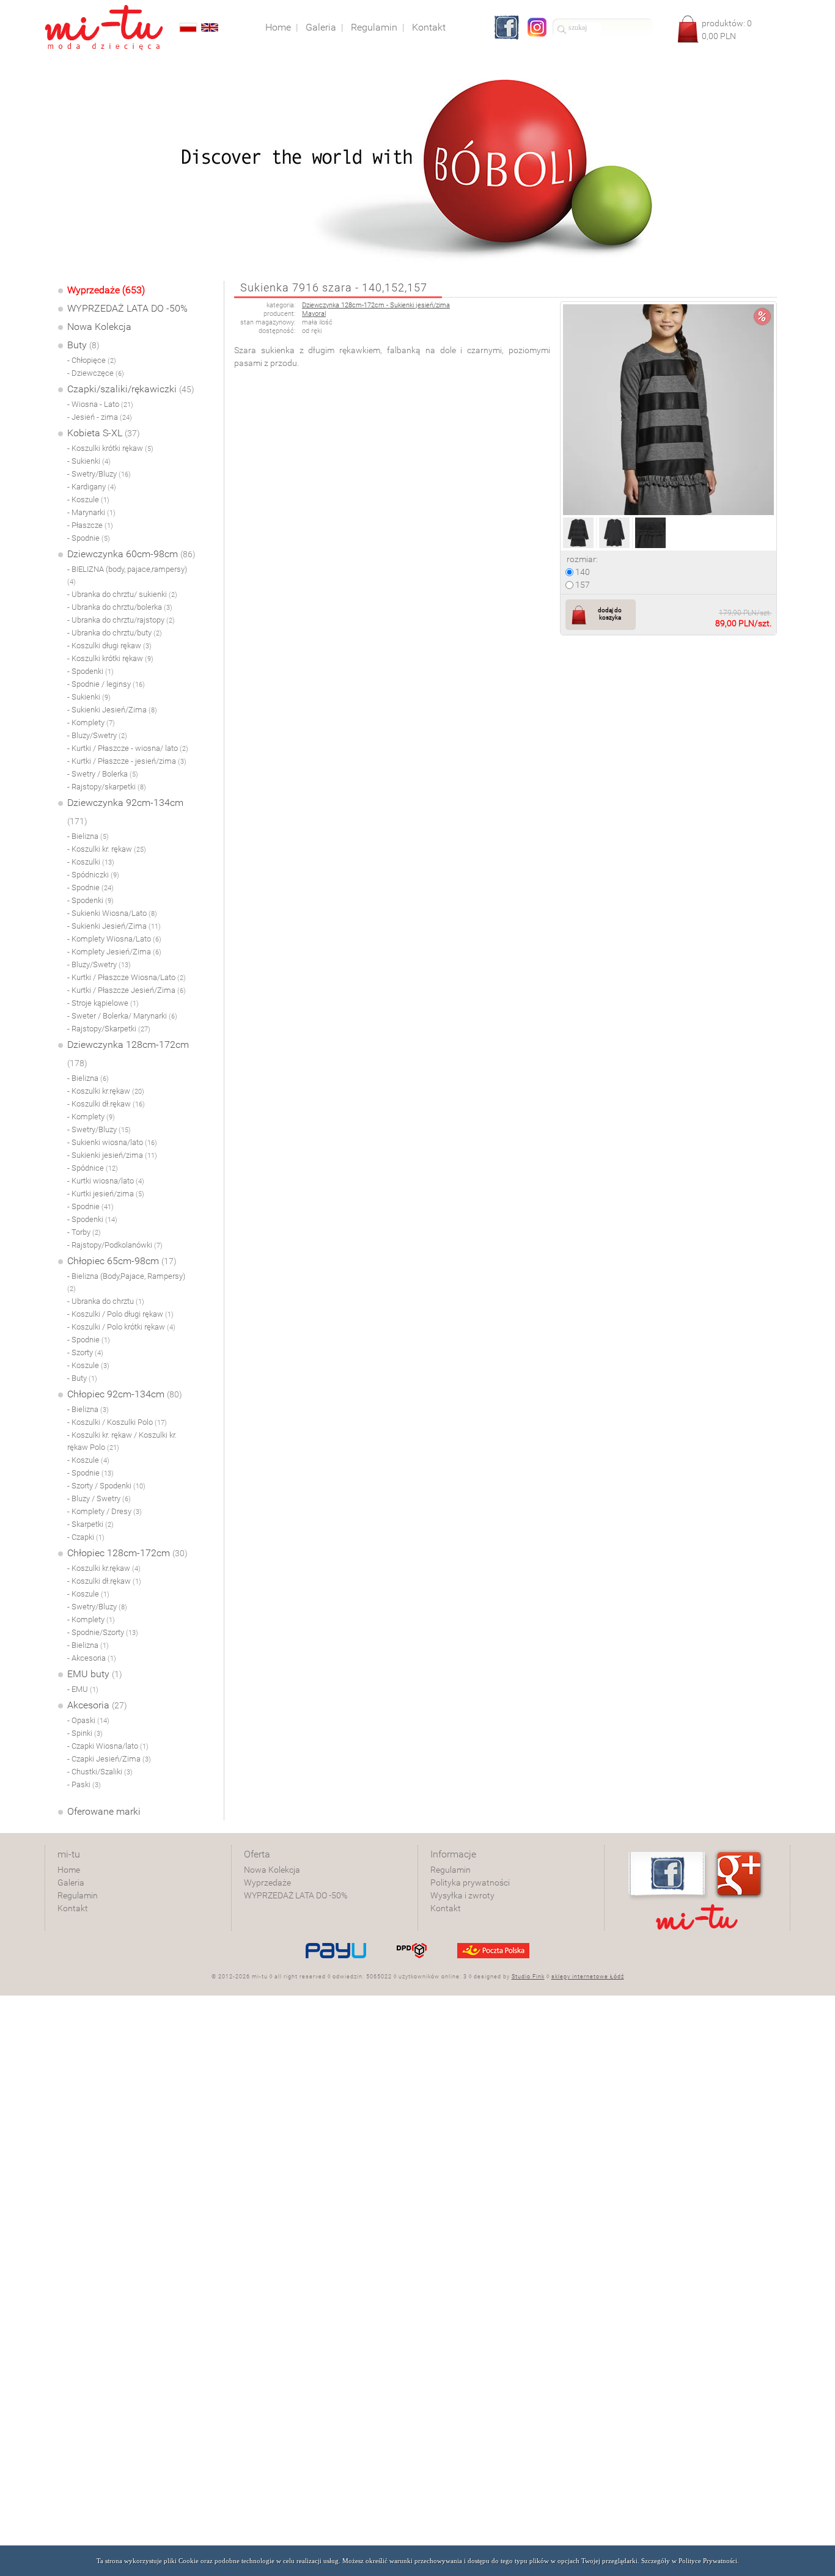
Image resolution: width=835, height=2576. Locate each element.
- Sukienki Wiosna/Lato (112, 913)
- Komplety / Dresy (105, 1511)
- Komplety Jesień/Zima (114, 952)
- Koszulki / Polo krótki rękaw (121, 1327)
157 (582, 585)
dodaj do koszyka (610, 614)
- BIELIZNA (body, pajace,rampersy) (127, 575)
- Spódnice (93, 1168)
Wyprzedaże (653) (106, 290)
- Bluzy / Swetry (99, 1498)
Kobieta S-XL (104, 433)
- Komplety (91, 723)
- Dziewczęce (96, 373)
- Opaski (88, 1720)
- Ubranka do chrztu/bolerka (120, 607)
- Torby (84, 1232)
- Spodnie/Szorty (103, 1632)
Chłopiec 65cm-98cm (122, 1261)
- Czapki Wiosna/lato (108, 1746)
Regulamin (78, 1895)
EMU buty (95, 1674)
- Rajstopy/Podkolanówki (115, 1245)
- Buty (82, 1378)
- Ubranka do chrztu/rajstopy (121, 620)
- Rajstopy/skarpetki (107, 787)
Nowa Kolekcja (99, 327)
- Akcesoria (92, 1658)
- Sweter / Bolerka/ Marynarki (122, 1016)
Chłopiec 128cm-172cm (127, 1553)
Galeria (71, 1883)
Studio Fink (528, 1977)
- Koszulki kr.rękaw (106, 1091)
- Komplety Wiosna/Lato (114, 939)
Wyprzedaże (267, 1883)
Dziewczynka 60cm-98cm (131, 554)
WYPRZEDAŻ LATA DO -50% (127, 308)
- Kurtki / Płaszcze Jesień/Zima (127, 990)
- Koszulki (91, 862)
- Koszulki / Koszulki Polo (117, 1422)
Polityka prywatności (470, 1883)
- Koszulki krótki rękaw (110, 448)
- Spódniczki (93, 875)
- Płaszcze (90, 525)
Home (69, 1870)
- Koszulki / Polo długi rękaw (120, 1314)
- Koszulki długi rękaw (109, 646)
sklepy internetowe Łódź (588, 1977)
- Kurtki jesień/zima (106, 1194)
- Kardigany (92, 487)
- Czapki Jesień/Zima (109, 1759)
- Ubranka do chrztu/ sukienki (122, 594)
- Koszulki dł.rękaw (106, 1104)
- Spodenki (90, 671)
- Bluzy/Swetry (97, 735)
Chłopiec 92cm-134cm (125, 1394)
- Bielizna (88, 836)
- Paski (84, 1784)
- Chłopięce (92, 360)
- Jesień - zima (100, 417)
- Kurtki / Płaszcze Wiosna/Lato (127, 977)
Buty (83, 345)
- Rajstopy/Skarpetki (109, 1029)
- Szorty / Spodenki (106, 1486)
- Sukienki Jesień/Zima (112, 710)
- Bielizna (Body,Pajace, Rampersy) (126, 1282)
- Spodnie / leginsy (106, 684)
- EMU (83, 1689)
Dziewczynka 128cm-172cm (128, 1053)
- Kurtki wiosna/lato (106, 1181)
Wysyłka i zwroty (462, 1895)
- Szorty (85, 1352)
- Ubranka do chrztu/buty (115, 633)
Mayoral (314, 314)
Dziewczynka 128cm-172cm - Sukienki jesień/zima (376, 305)
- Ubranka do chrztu (106, 1301)
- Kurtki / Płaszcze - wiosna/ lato (128, 748)
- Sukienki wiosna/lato (112, 1142)
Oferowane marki (104, 1811)
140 (582, 572)
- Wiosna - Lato (100, 404)
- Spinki (85, 1733)
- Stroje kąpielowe (103, 1003)
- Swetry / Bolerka (103, 774)
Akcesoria (97, 1705)
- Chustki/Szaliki (100, 1772)
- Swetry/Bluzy (99, 474)
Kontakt (73, 1908)
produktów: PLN (727, 30)
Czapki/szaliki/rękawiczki (131, 389)
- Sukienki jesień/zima (112, 1155)
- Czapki (86, 1537)
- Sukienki (89, 461)
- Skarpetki (90, 1524)
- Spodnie (89, 538)
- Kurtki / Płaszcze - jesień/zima (127, 761)
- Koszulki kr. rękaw (107, 849)
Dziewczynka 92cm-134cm (125, 811)
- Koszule (88, 499)
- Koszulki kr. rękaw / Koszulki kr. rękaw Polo (122, 1441)
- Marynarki (91, 512)
